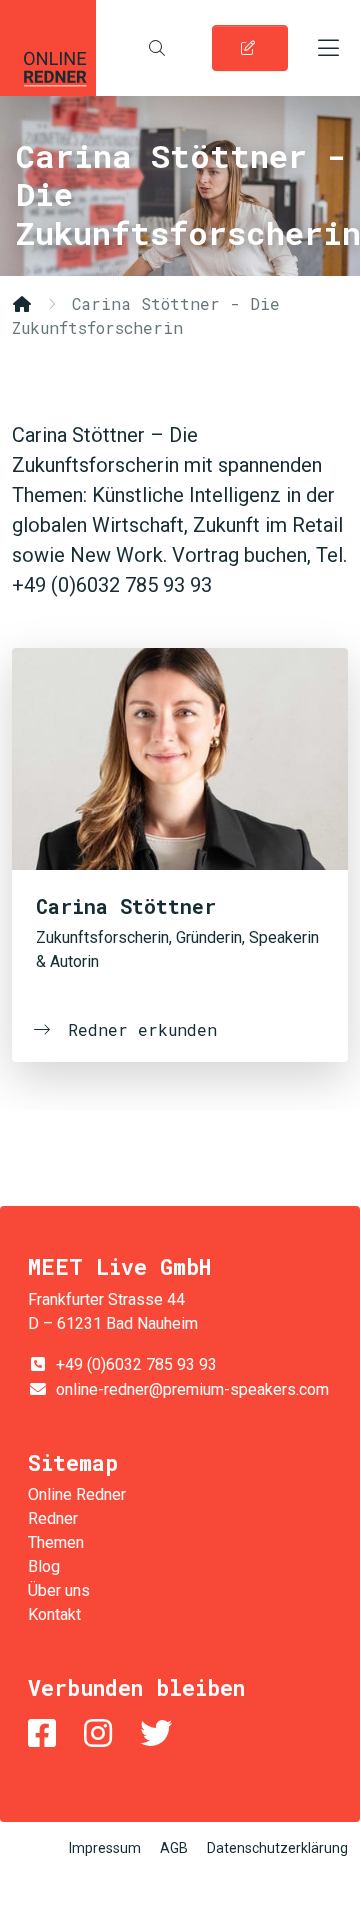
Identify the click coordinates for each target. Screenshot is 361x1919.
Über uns (59, 1590)
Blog (44, 1566)
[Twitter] (160, 1733)
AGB (174, 1848)
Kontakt (54, 1614)
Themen (56, 1542)
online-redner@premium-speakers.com (192, 1389)
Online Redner (48, 48)
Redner (53, 1518)
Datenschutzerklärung (277, 1848)
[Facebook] (46, 1733)
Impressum (105, 1848)
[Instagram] (102, 1733)
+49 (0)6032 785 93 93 (136, 1364)
